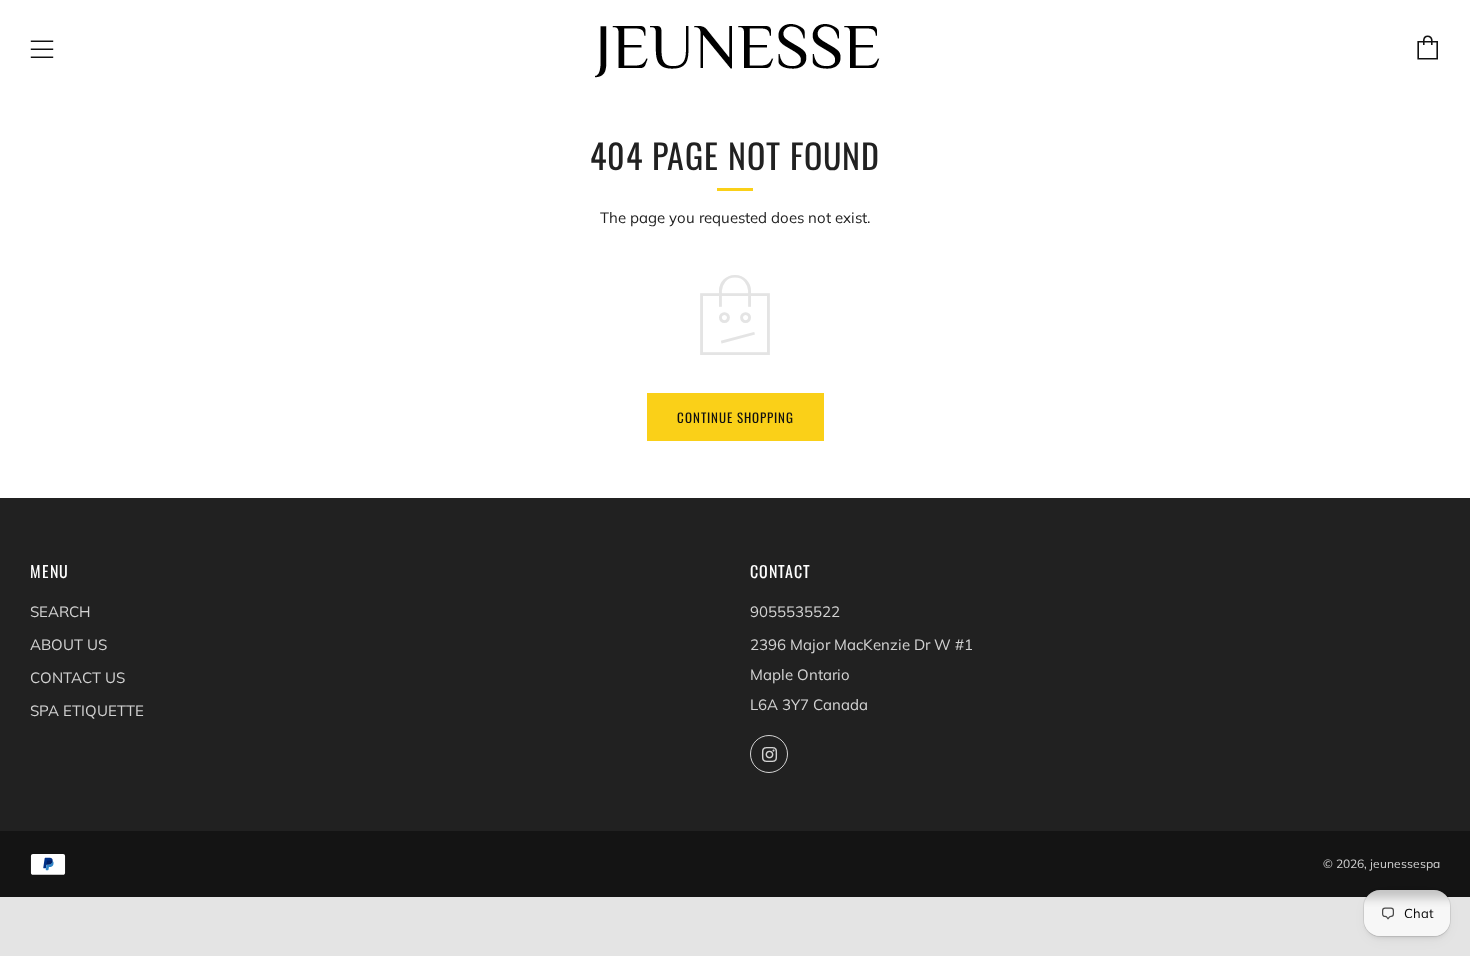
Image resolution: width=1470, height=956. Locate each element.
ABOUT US (68, 644)
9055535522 (795, 611)
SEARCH (60, 611)
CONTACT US (77, 677)
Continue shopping (735, 417)
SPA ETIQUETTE (87, 710)
